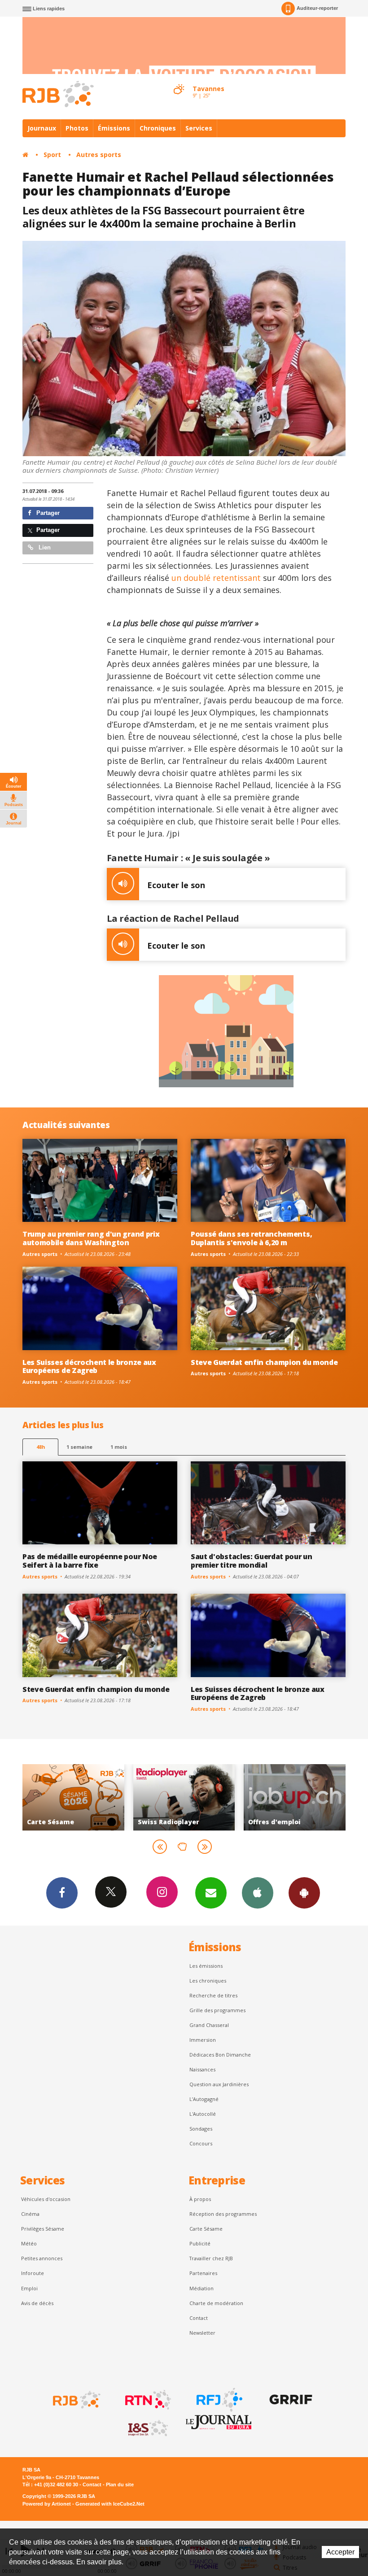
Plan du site (120, 2484)
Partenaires (203, 2273)
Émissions (114, 128)
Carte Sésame (206, 2229)
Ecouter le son (176, 885)
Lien (44, 547)
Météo (29, 2243)
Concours (201, 2143)
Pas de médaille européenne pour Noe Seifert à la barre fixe (90, 1561)
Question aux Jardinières (219, 2084)
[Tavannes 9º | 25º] (179, 81)
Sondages (201, 2129)
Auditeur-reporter (317, 8)
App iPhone (258, 1893)
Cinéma (30, 2214)
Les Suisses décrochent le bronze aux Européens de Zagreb (89, 1366)
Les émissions (206, 1966)
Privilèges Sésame (43, 2229)
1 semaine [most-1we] (79, 1447)
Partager (47, 513)
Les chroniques (208, 1981)
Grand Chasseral (209, 2025)
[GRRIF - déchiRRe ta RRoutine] (290, 2400)
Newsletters (211, 1893)
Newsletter (202, 2333)
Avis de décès (37, 2303)
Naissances (202, 2069)
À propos (200, 2199)
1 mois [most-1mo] (119, 1447)
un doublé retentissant (216, 578)
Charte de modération (216, 2303)
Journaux (42, 128)
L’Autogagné (204, 2099)
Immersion (203, 2040)
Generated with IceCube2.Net (110, 2504)
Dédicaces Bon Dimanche (220, 2055)
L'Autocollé (203, 2114)
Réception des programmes (223, 2214)
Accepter (340, 2552)
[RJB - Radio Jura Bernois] (76, 2400)
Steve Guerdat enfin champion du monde (264, 1362)
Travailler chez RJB (211, 2258)
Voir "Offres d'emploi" (190, 1797)
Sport (52, 155)
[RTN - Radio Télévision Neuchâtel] (147, 2400)
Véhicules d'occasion (46, 2199)
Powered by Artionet (47, 2504)
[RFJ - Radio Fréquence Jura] (219, 2400)
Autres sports (99, 155)
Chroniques (158, 128)
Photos (77, 128)
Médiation (202, 2288)
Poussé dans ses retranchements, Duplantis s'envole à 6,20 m (251, 1238)
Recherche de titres (213, 1995)
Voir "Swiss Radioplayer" (79, 1797)
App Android (304, 1893)
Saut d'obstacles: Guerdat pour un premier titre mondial (252, 1561)
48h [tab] (41, 1447)
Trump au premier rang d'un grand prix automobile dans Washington (91, 1238)
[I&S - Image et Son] (147, 2428)
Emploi (29, 2288)
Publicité (200, 2243)
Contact (199, 2318)
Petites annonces (42, 2258)
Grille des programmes (217, 2010)
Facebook (62, 1893)
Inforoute (33, 2273)
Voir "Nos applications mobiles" (300, 1797)
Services (199, 128)
